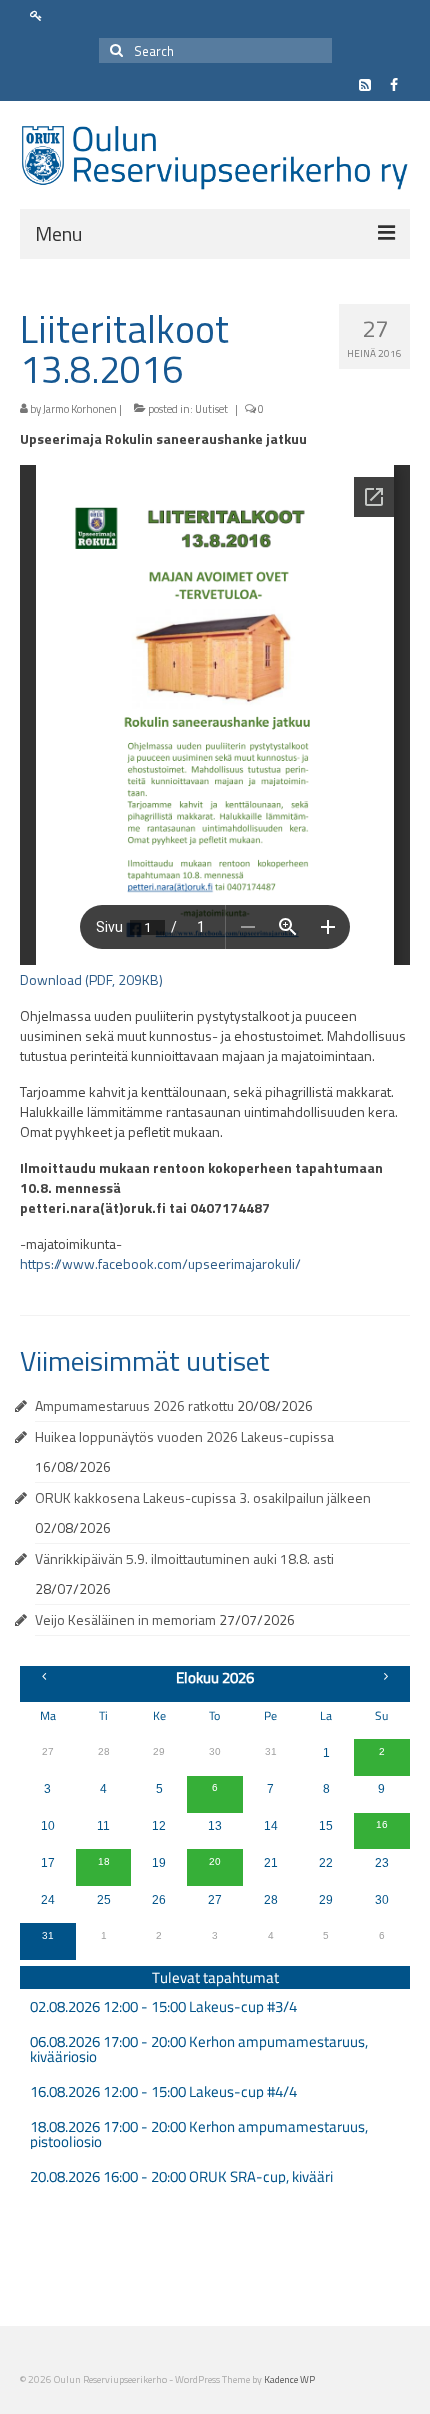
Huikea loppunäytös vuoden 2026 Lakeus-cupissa (184, 1436)
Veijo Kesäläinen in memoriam (125, 1619)
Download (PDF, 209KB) (91, 979)
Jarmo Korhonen (80, 409)
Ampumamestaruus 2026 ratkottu (134, 1405)
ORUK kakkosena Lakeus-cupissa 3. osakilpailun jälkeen (203, 1497)
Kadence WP (289, 2379)
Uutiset (211, 409)
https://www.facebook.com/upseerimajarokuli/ (160, 1263)
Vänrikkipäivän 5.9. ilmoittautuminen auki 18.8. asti (184, 1558)
